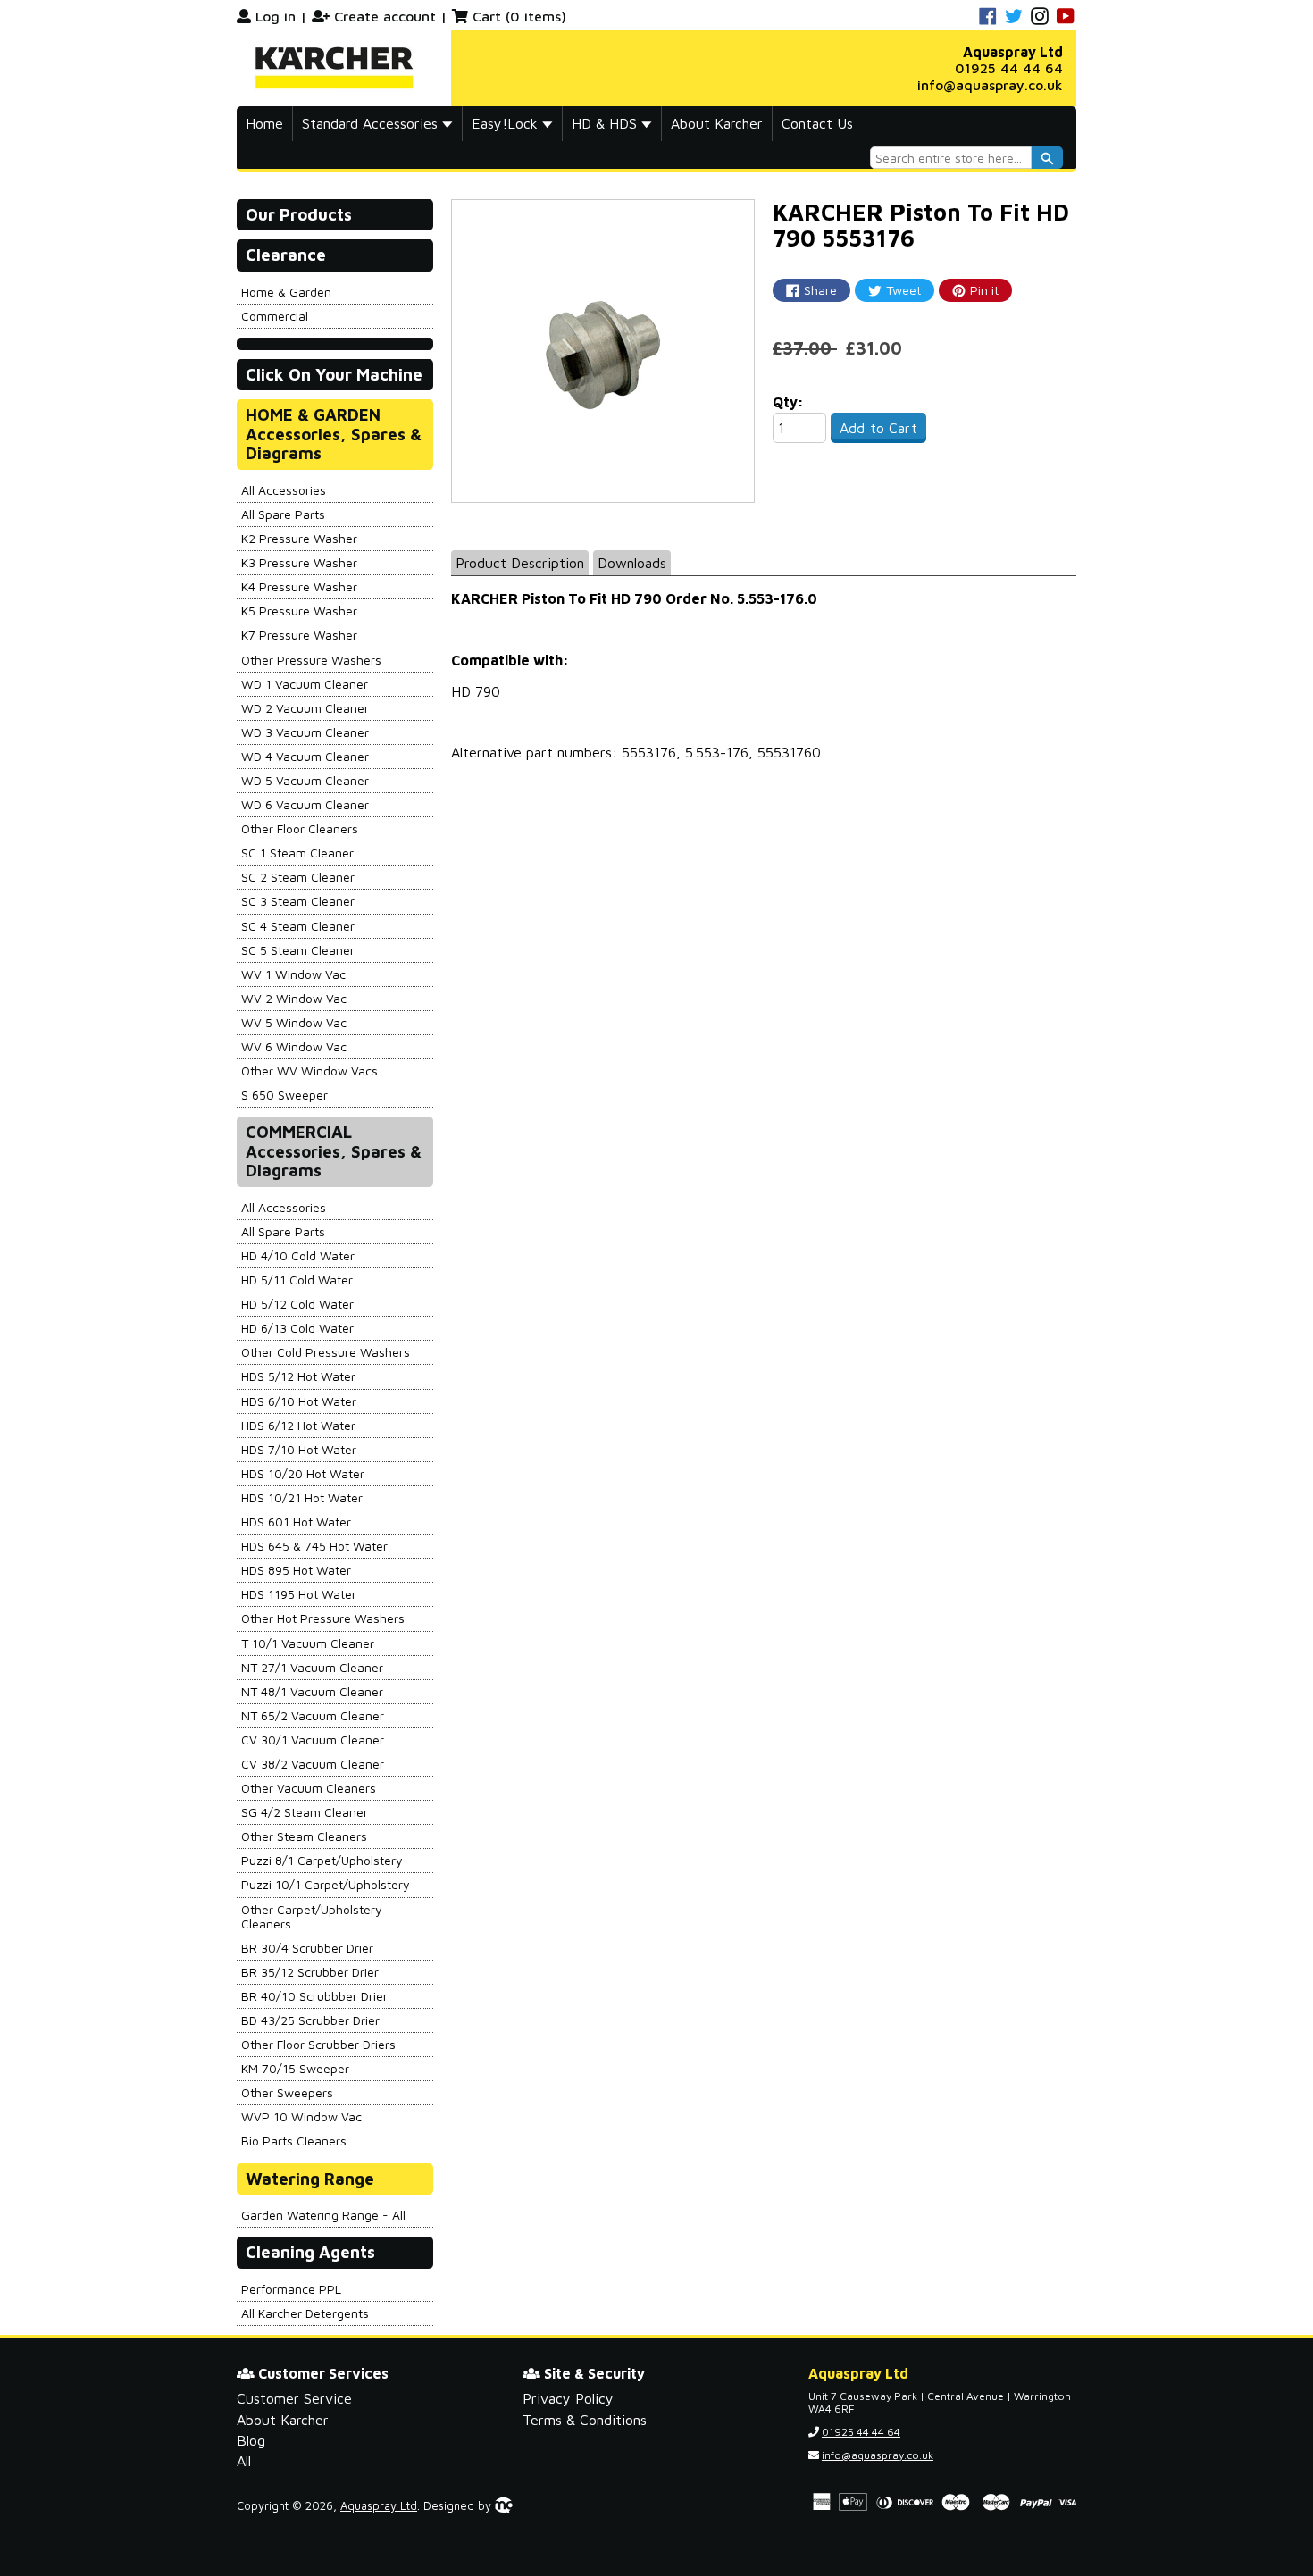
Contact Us (817, 123)
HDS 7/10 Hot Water (299, 1449)
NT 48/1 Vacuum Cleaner (312, 1691)
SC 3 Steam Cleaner (298, 901)
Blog (251, 2440)
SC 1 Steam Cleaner (297, 853)
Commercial (275, 316)
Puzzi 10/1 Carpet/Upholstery (326, 1884)
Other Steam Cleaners (304, 1836)
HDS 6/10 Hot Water (299, 1401)
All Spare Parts (283, 514)
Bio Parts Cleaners (294, 2141)
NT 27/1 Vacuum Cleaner (312, 1667)
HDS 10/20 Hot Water (303, 1473)
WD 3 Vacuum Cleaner (305, 732)
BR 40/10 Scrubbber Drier (314, 1996)
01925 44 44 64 (1009, 68)
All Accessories (284, 490)
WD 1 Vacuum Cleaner (305, 684)
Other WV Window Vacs (309, 1071)
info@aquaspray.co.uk (990, 85)
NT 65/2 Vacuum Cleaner (313, 1715)
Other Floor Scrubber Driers (318, 2044)
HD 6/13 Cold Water (297, 1328)
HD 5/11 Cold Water (297, 1280)
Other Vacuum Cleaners (309, 1788)
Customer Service (294, 2398)
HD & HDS (606, 123)
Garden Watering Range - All (323, 2215)
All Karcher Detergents (305, 2313)
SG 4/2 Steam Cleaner (305, 1812)
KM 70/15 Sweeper (295, 2068)
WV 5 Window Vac (294, 1022)
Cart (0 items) (519, 16)
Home (264, 123)
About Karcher (717, 123)
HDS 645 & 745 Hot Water (314, 1546)
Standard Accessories (372, 123)
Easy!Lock (507, 123)
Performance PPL (291, 2289)
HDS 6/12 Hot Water (298, 1425)
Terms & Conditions (585, 2420)
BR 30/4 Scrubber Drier (307, 1948)
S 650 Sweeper (284, 1095)
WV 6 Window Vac (294, 1046)
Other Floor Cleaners (300, 828)
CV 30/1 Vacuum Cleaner (313, 1740)
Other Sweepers (287, 2092)
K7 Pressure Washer (299, 635)
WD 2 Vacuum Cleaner (305, 708)
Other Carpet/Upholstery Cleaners (312, 1916)
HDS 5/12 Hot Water (298, 1376)
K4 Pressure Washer (299, 586)
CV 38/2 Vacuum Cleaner (313, 1764)
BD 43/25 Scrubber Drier (310, 2020)
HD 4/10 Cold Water (298, 1255)
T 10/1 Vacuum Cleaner (308, 1643)
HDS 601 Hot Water (296, 1522)
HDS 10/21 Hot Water (302, 1497)
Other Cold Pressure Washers (326, 1352)
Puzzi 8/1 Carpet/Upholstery (322, 1860)
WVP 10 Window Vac (301, 2116)
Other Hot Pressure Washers (323, 1618)
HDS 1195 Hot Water (299, 1594)
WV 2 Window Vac (294, 998)
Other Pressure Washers (311, 660)
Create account (385, 16)
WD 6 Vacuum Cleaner (305, 804)
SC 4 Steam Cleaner (298, 926)
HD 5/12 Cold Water (297, 1304)
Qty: (788, 402)
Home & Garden (286, 292)
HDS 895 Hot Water (296, 1570)
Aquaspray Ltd (379, 2506)
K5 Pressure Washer (299, 611)
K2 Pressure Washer (299, 538)
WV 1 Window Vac (293, 974)
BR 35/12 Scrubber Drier (310, 1972)
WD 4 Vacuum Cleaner (305, 756)
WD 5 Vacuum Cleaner (305, 780)
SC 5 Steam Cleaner (298, 950)
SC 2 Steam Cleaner (298, 877)
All (244, 2461)
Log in (276, 16)
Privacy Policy (568, 2398)
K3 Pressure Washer (299, 562)
